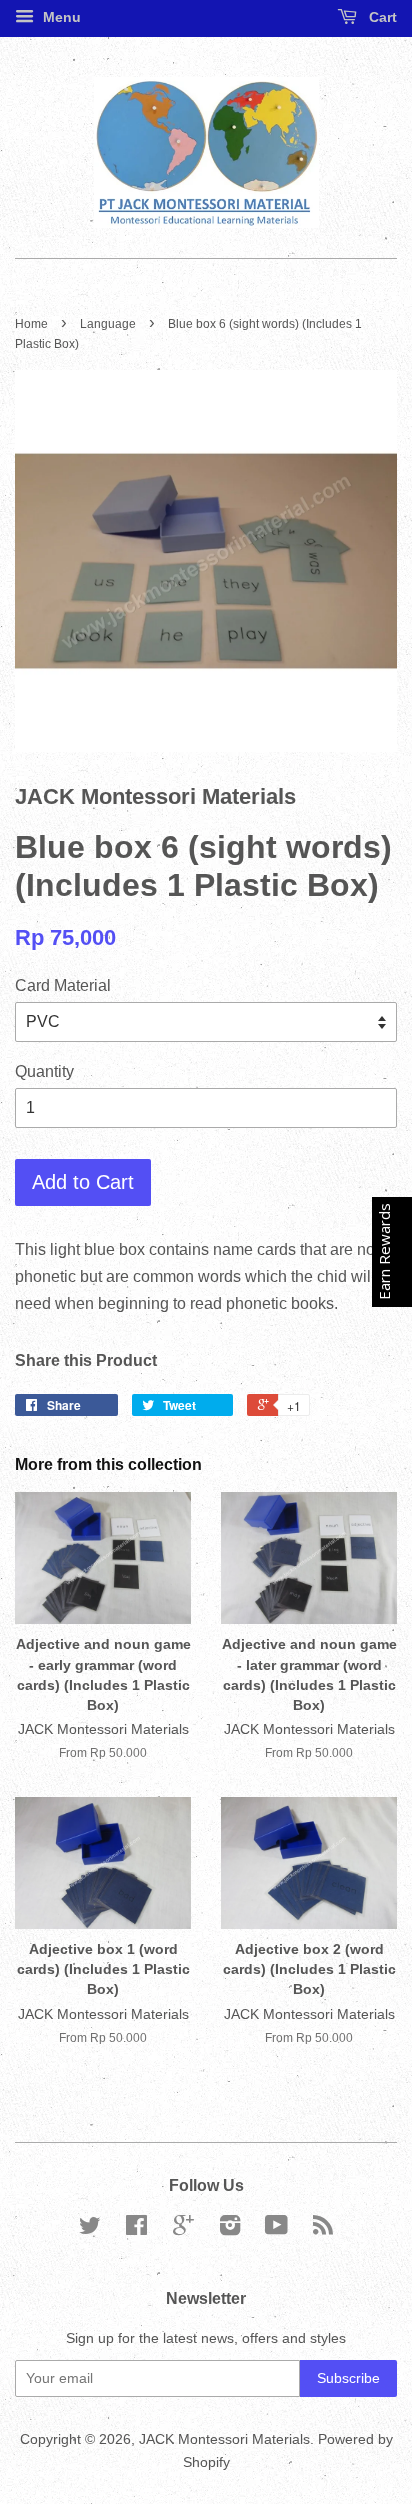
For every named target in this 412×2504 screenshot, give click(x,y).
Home (31, 324)
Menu (60, 17)
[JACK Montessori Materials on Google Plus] (183, 2229)
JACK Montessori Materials (224, 2439)
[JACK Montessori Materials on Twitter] (90, 2229)
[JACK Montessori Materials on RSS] (323, 2229)
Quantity (44, 1071)
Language (108, 324)
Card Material (63, 985)
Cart (381, 17)
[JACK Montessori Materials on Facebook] (136, 2229)
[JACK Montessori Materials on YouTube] (276, 2229)
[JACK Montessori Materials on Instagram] (230, 2229)
